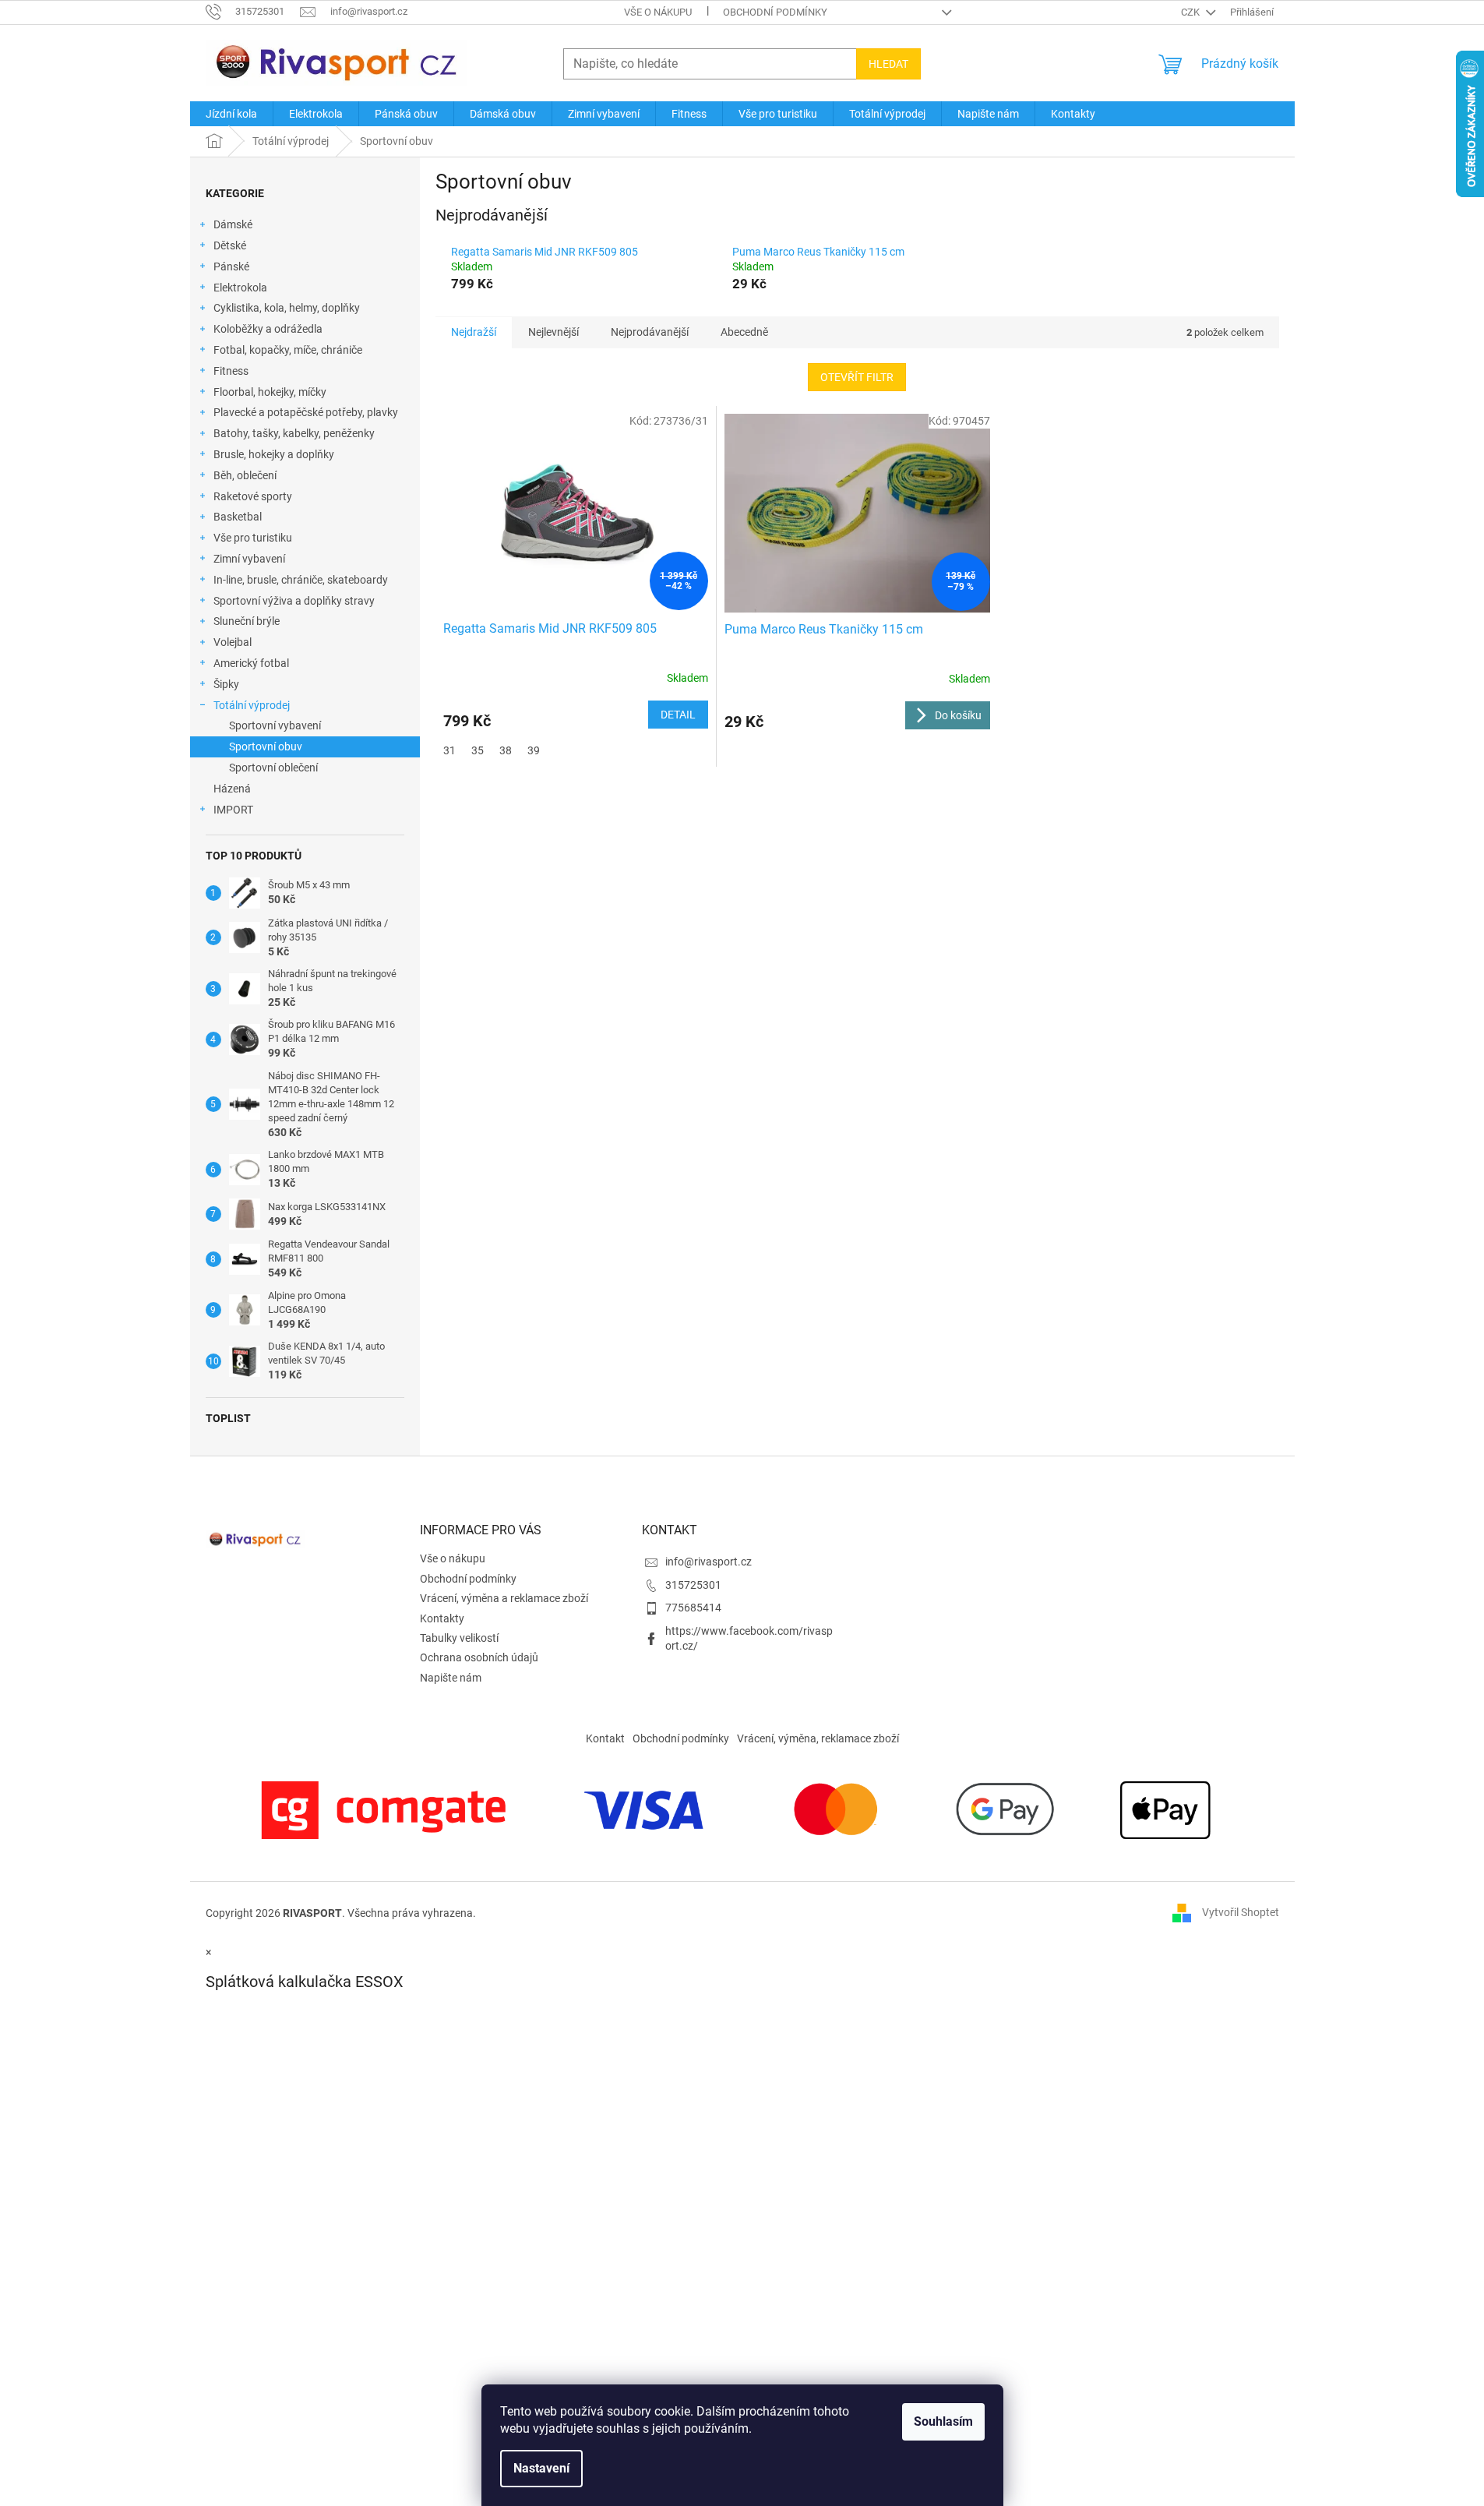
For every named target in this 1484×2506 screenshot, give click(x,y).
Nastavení (541, 2468)
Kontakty (442, 1618)
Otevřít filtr (857, 377)
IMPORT (233, 810)
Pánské (231, 266)
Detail (678, 715)
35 (478, 750)
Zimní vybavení (249, 559)
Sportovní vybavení (275, 725)
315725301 (693, 1585)
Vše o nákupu (658, 12)
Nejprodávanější (650, 332)
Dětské (230, 245)
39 (534, 750)
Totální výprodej (252, 705)
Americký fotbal (251, 663)
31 (449, 750)
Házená (232, 789)
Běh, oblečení (245, 475)
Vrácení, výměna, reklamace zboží (818, 1738)
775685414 (693, 1608)
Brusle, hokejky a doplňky (274, 454)
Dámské (233, 224)
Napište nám (451, 1678)
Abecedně (744, 332)
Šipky (226, 684)
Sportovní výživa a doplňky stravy (294, 601)
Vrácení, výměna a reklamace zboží (504, 1598)
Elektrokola (240, 288)
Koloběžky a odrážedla (268, 329)
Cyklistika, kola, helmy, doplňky (287, 308)
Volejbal (233, 642)
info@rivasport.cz (709, 1562)
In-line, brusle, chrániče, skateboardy (301, 580)
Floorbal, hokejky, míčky (270, 392)
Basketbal (238, 517)
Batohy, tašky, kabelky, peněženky (294, 433)
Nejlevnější (553, 332)
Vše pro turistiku (253, 538)
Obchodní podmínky (775, 12)
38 (506, 750)
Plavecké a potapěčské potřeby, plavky (306, 412)
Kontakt (605, 1738)
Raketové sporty (253, 496)
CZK (1191, 12)
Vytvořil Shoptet (1241, 1912)
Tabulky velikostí (459, 1638)
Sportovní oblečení (273, 768)
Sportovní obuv (266, 747)
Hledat (888, 64)
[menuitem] (231, 114)
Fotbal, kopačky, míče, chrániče (288, 350)
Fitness (231, 371)
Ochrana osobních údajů (479, 1657)
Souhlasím (943, 2421)
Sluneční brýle (247, 621)
